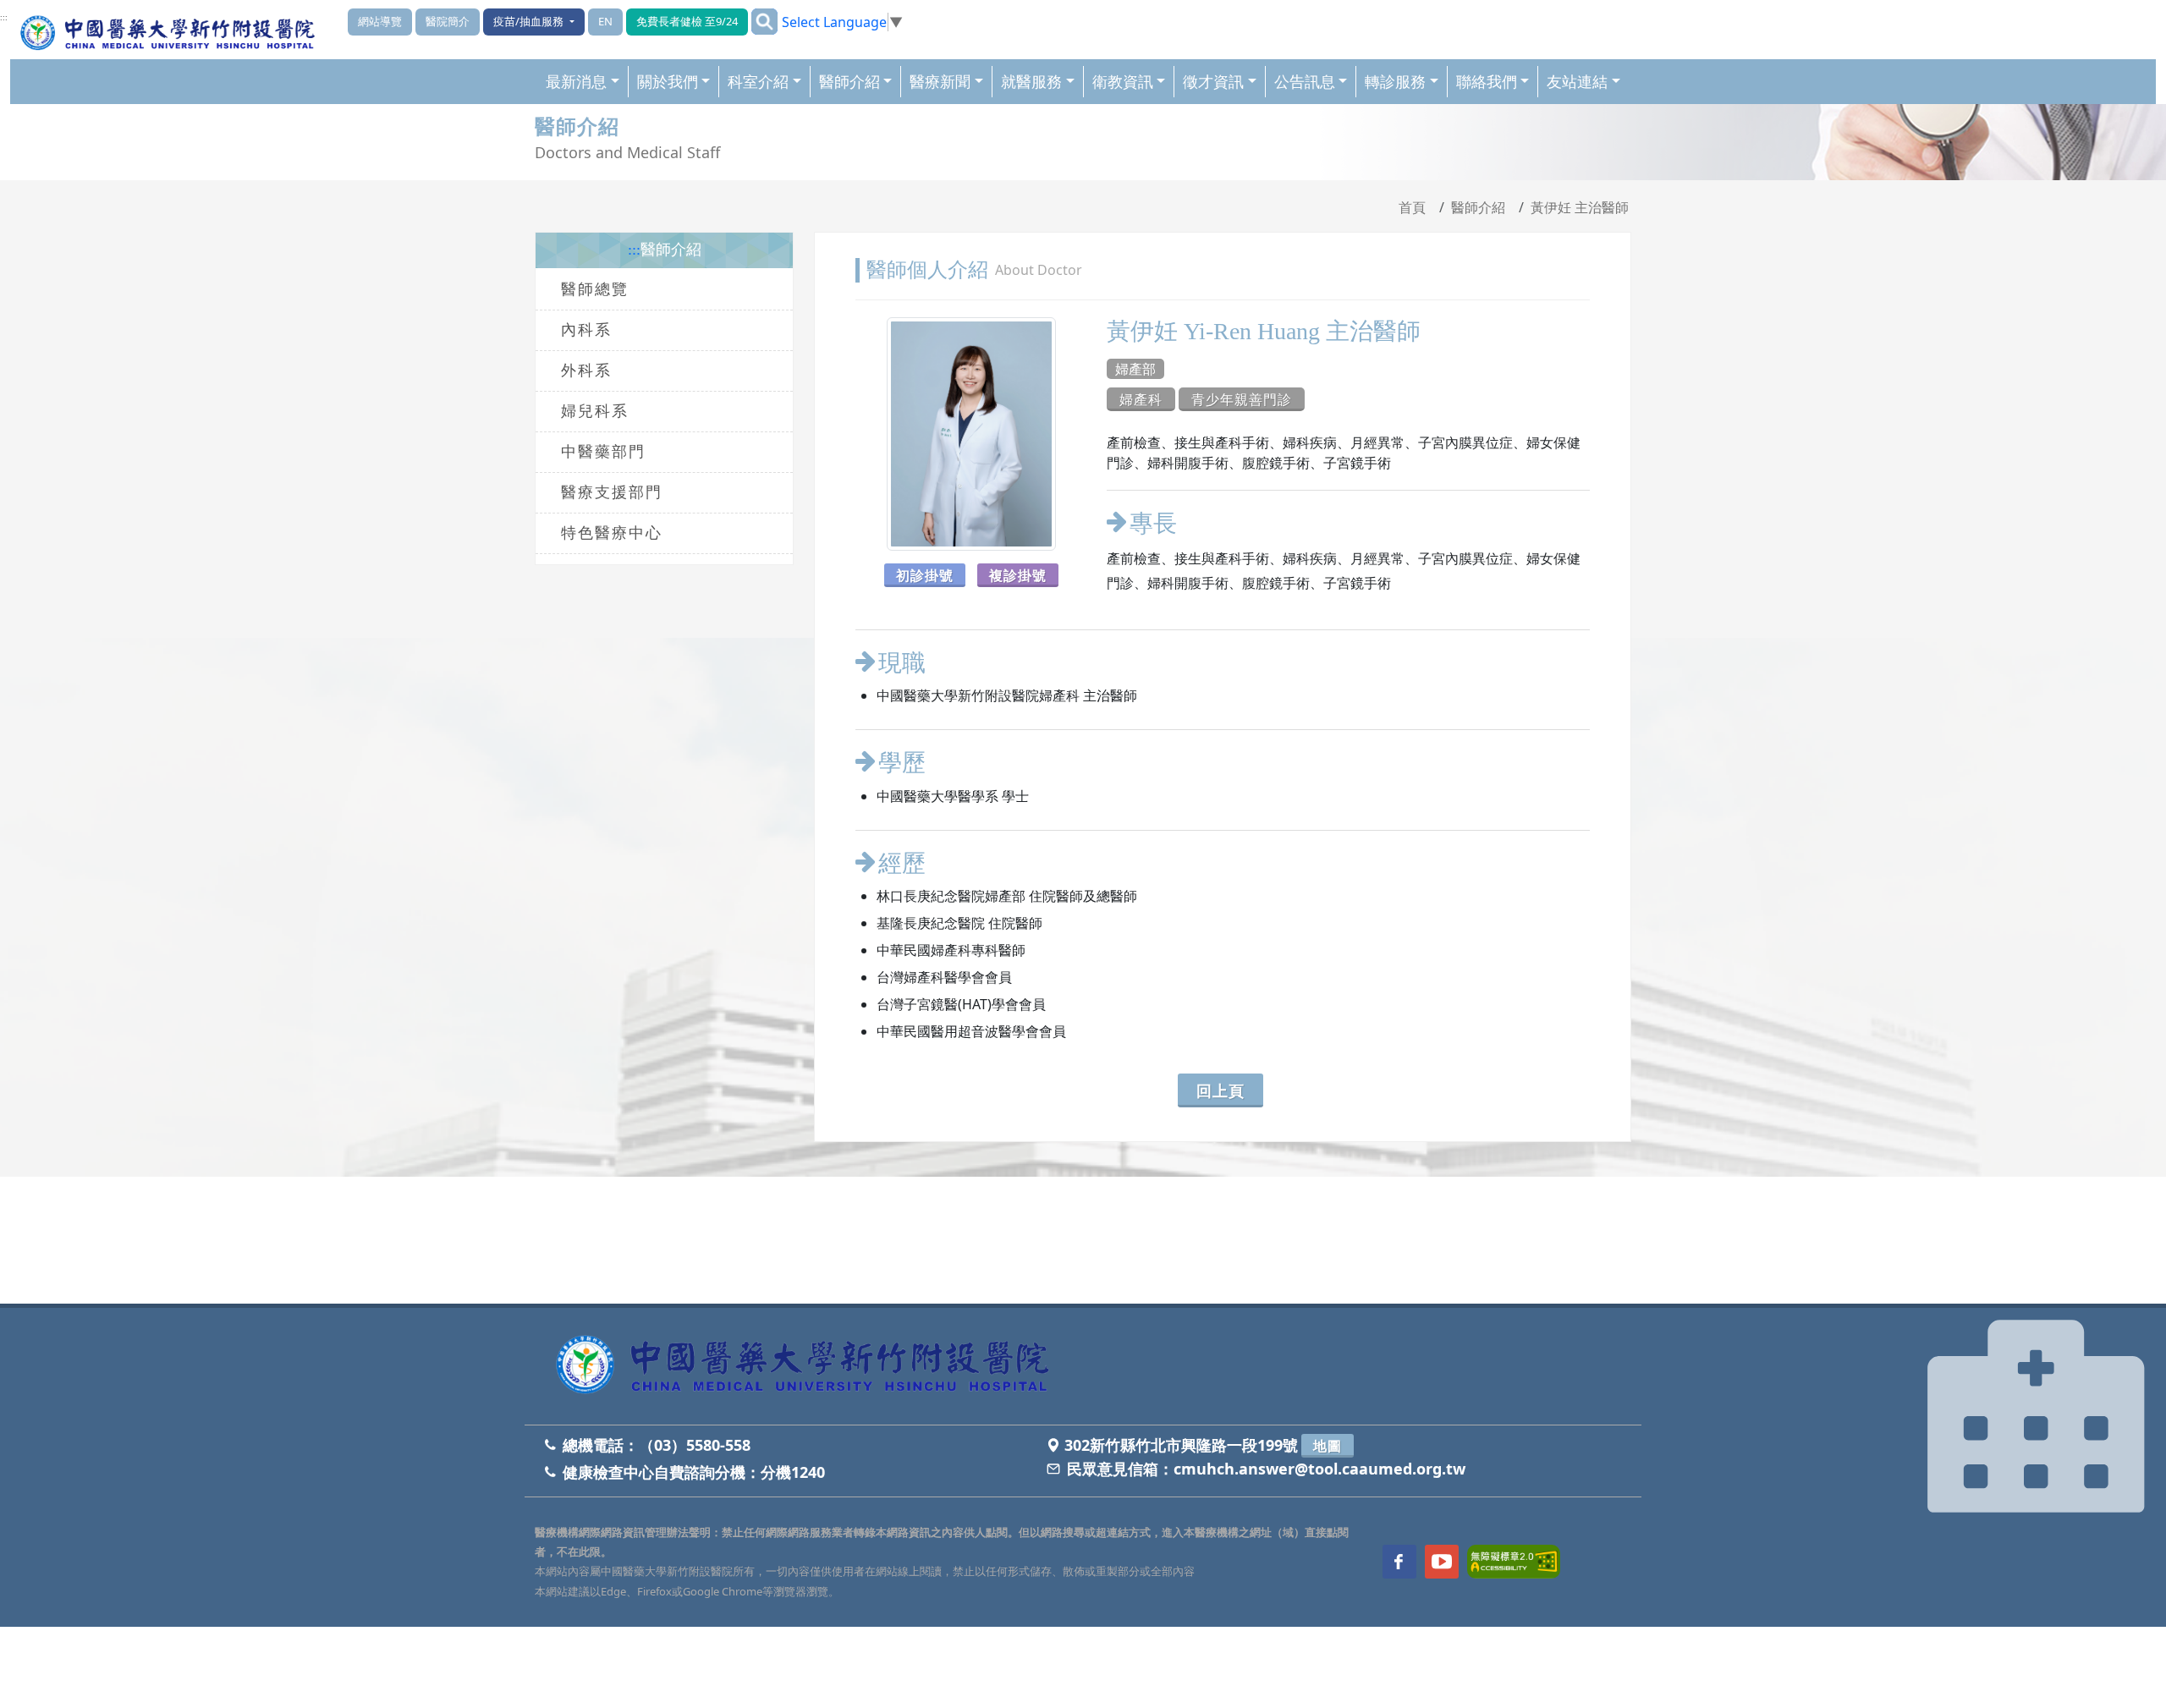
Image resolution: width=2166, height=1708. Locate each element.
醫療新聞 (940, 81)
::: (4, 18)
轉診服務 (1395, 81)
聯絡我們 (1487, 81)
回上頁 (1220, 1090)
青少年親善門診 (1242, 399)
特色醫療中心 (612, 533)
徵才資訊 (1213, 81)
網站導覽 (380, 21)
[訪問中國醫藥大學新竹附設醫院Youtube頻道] (1442, 1562)
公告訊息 (1305, 81)
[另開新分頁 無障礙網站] (1514, 1561)
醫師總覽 (595, 289)
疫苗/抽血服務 (530, 21)
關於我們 (668, 81)
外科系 (586, 371)
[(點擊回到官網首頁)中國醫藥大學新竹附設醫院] (809, 1366)
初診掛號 (925, 575)
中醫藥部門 (603, 452)
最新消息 (576, 81)
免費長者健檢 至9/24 (687, 21)
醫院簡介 (448, 21)
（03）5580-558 (695, 1445)
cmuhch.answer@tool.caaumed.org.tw (1319, 1469)
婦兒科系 (595, 411)
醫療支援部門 (612, 492)
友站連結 (1577, 81)
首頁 (1412, 207)
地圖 (1328, 1446)
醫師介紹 (849, 81)
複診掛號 (1018, 575)
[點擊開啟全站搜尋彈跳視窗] (764, 22)
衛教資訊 (1123, 81)
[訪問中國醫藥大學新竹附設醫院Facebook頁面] (1399, 1562)
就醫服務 (1031, 81)
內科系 (586, 330)
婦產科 (1141, 399)
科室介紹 (758, 81)
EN (605, 21)
